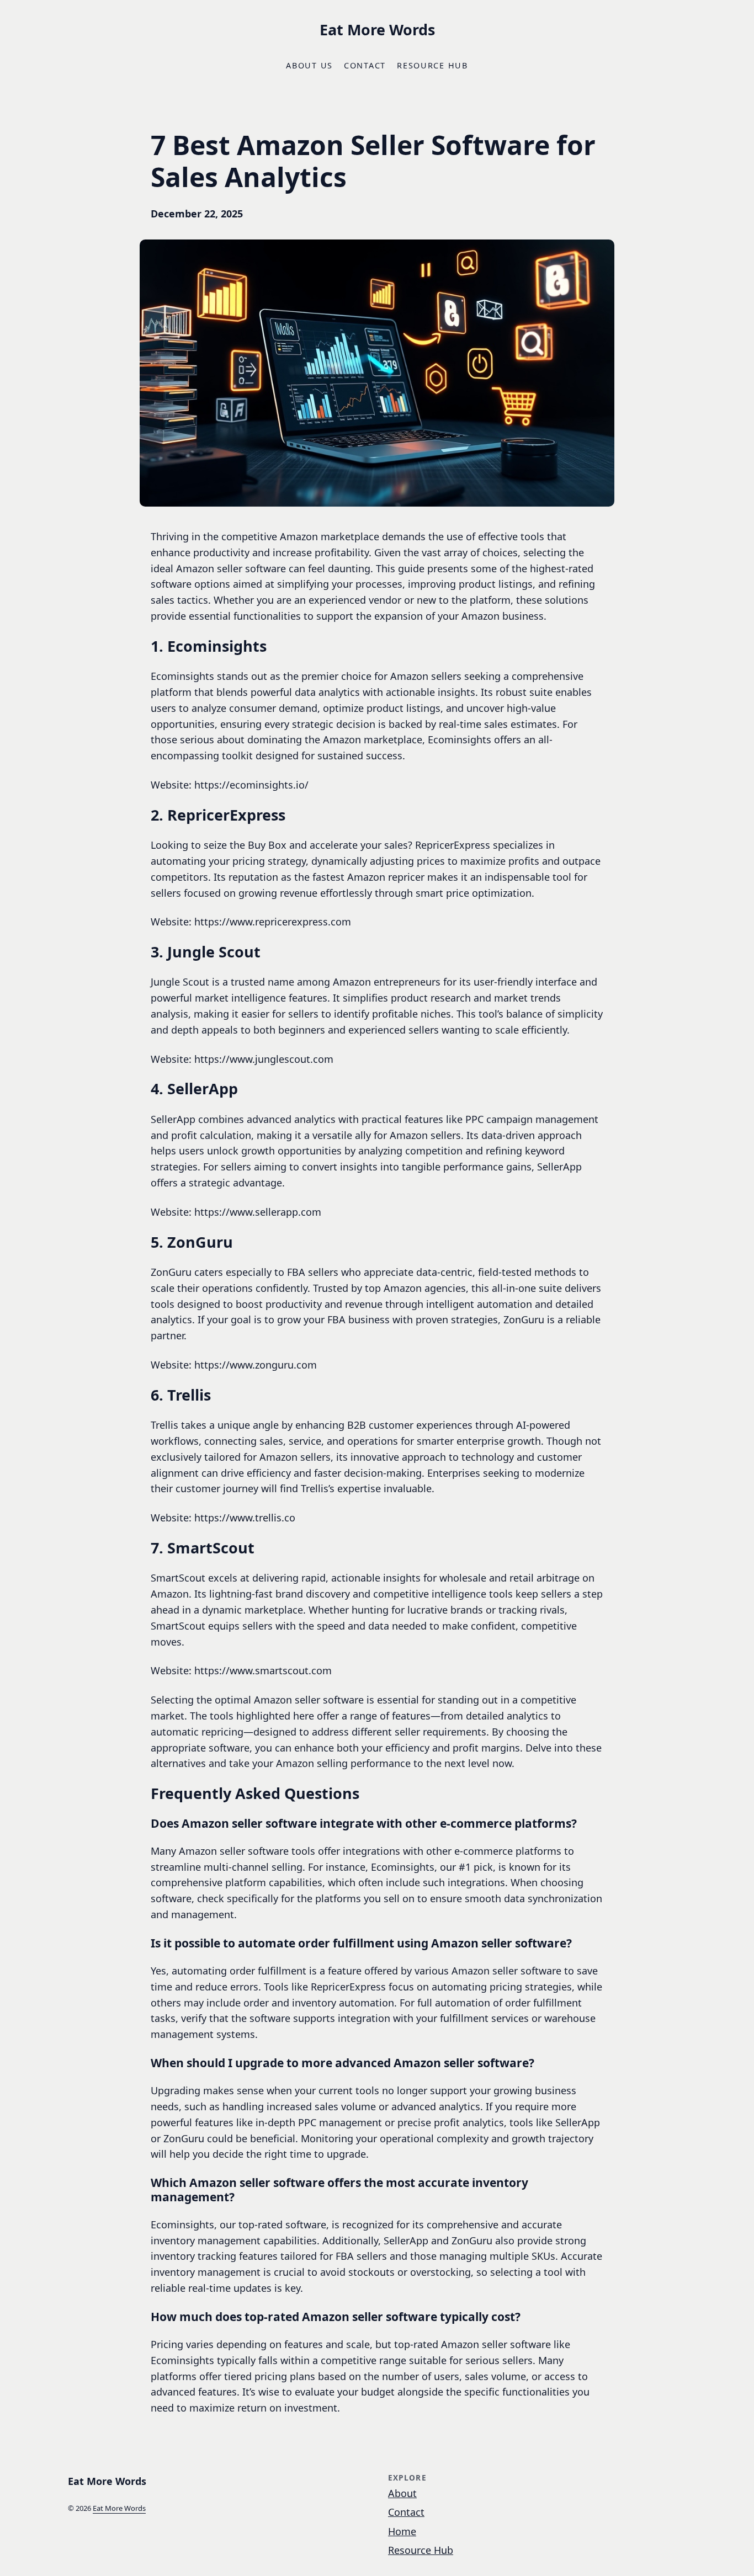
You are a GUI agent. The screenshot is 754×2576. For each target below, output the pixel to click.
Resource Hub (421, 2550)
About (402, 2493)
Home (402, 2531)
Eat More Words (377, 30)
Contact (406, 2512)
